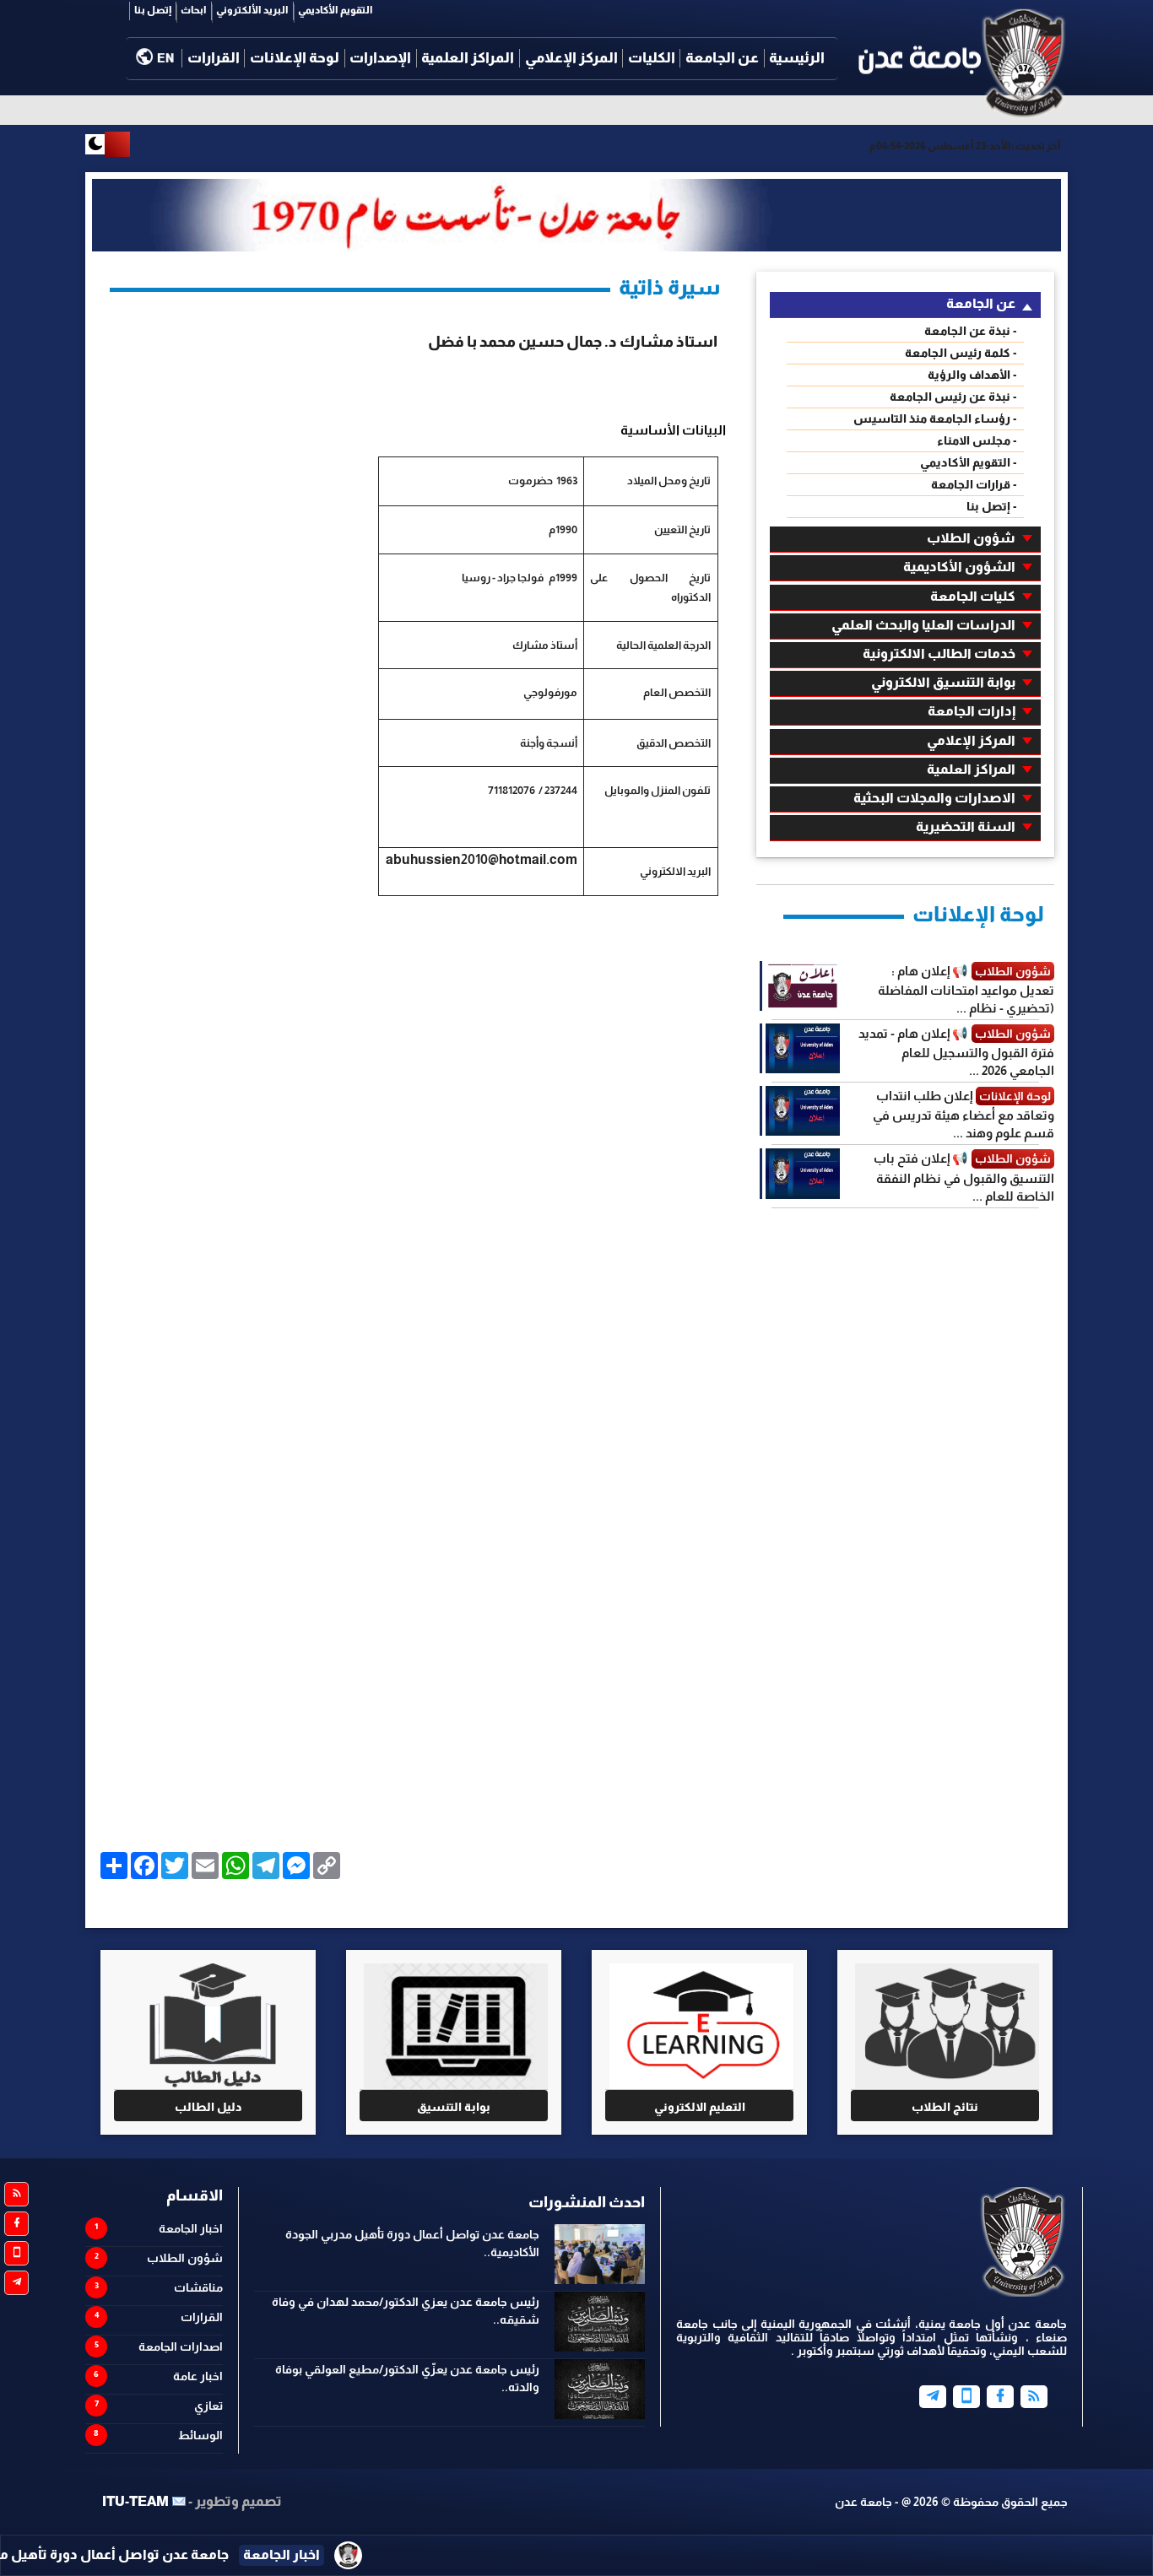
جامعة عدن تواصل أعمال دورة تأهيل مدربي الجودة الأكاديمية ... (227, 2554)
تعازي (208, 2406)
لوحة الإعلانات (295, 58)
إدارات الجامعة (972, 711)
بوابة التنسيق (454, 2107)
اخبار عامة (198, 2376)
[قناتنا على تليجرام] (16, 2283)
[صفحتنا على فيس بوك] (16, 2224)
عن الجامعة (722, 58)
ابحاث (194, 10)
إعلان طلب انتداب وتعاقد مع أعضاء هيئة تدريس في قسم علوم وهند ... (964, 1114)
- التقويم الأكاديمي (969, 462)
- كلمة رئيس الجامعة (961, 353)
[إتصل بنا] (966, 2397)
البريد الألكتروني (252, 10)
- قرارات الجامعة (974, 484)
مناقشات (198, 2287)
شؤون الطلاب (971, 538)
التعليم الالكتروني (700, 2107)
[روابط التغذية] (16, 2194)
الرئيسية (797, 58)
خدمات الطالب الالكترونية (939, 653)
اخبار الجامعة (191, 2228)
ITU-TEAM (135, 2501)
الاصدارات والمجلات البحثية (934, 798)
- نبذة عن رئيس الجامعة (953, 397)
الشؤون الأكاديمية (959, 567)
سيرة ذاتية (670, 287)
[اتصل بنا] (16, 2253)
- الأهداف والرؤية (972, 375)
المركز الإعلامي (571, 58)
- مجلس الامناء (977, 440)
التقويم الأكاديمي (336, 10)
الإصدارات (380, 58)
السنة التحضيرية (966, 826)
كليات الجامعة (973, 596)
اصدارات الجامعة (181, 2346)
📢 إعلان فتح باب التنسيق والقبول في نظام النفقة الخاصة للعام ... (964, 1177)
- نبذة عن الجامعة (971, 331)
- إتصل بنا (992, 506)
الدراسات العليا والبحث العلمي (923, 625)
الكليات (652, 58)
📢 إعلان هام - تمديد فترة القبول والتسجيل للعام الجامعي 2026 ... (956, 1052)
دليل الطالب (208, 2107)
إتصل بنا (153, 10)
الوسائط (200, 2435)
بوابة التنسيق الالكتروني (943, 682)
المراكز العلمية (468, 58)
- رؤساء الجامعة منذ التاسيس (935, 419)
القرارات (214, 58)
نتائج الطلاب (945, 2107)
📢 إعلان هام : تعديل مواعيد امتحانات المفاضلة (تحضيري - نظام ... (966, 989)
